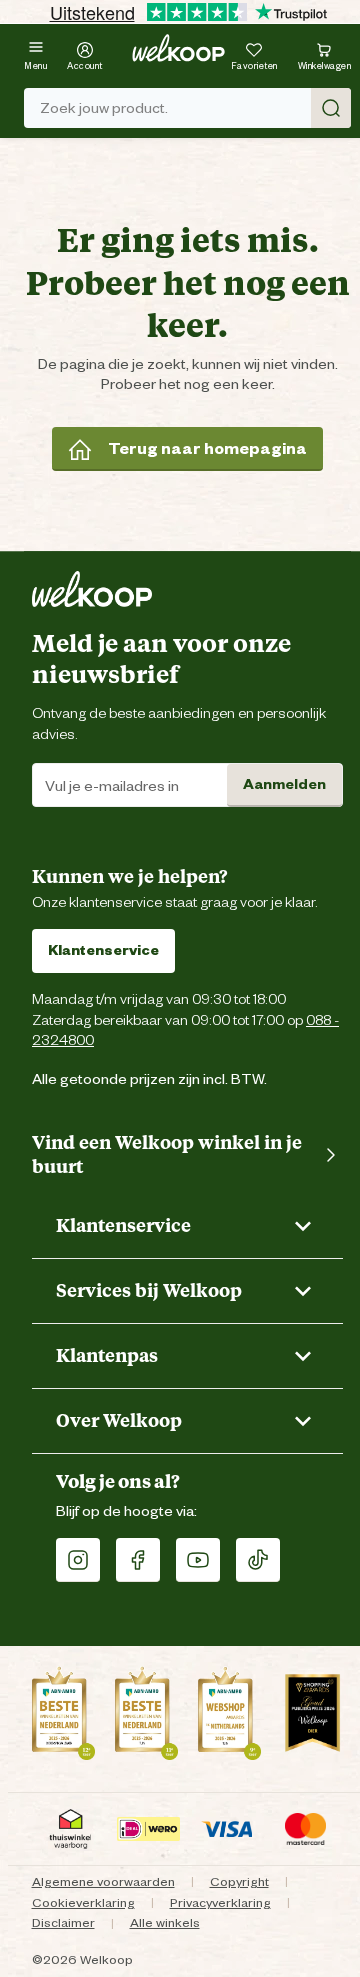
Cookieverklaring (83, 1902)
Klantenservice (103, 950)
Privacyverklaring (220, 1902)
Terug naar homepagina (207, 448)
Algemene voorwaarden (103, 1881)
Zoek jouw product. (104, 108)
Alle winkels (165, 1922)
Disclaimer (63, 1922)
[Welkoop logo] (178, 48)
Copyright (239, 1881)
